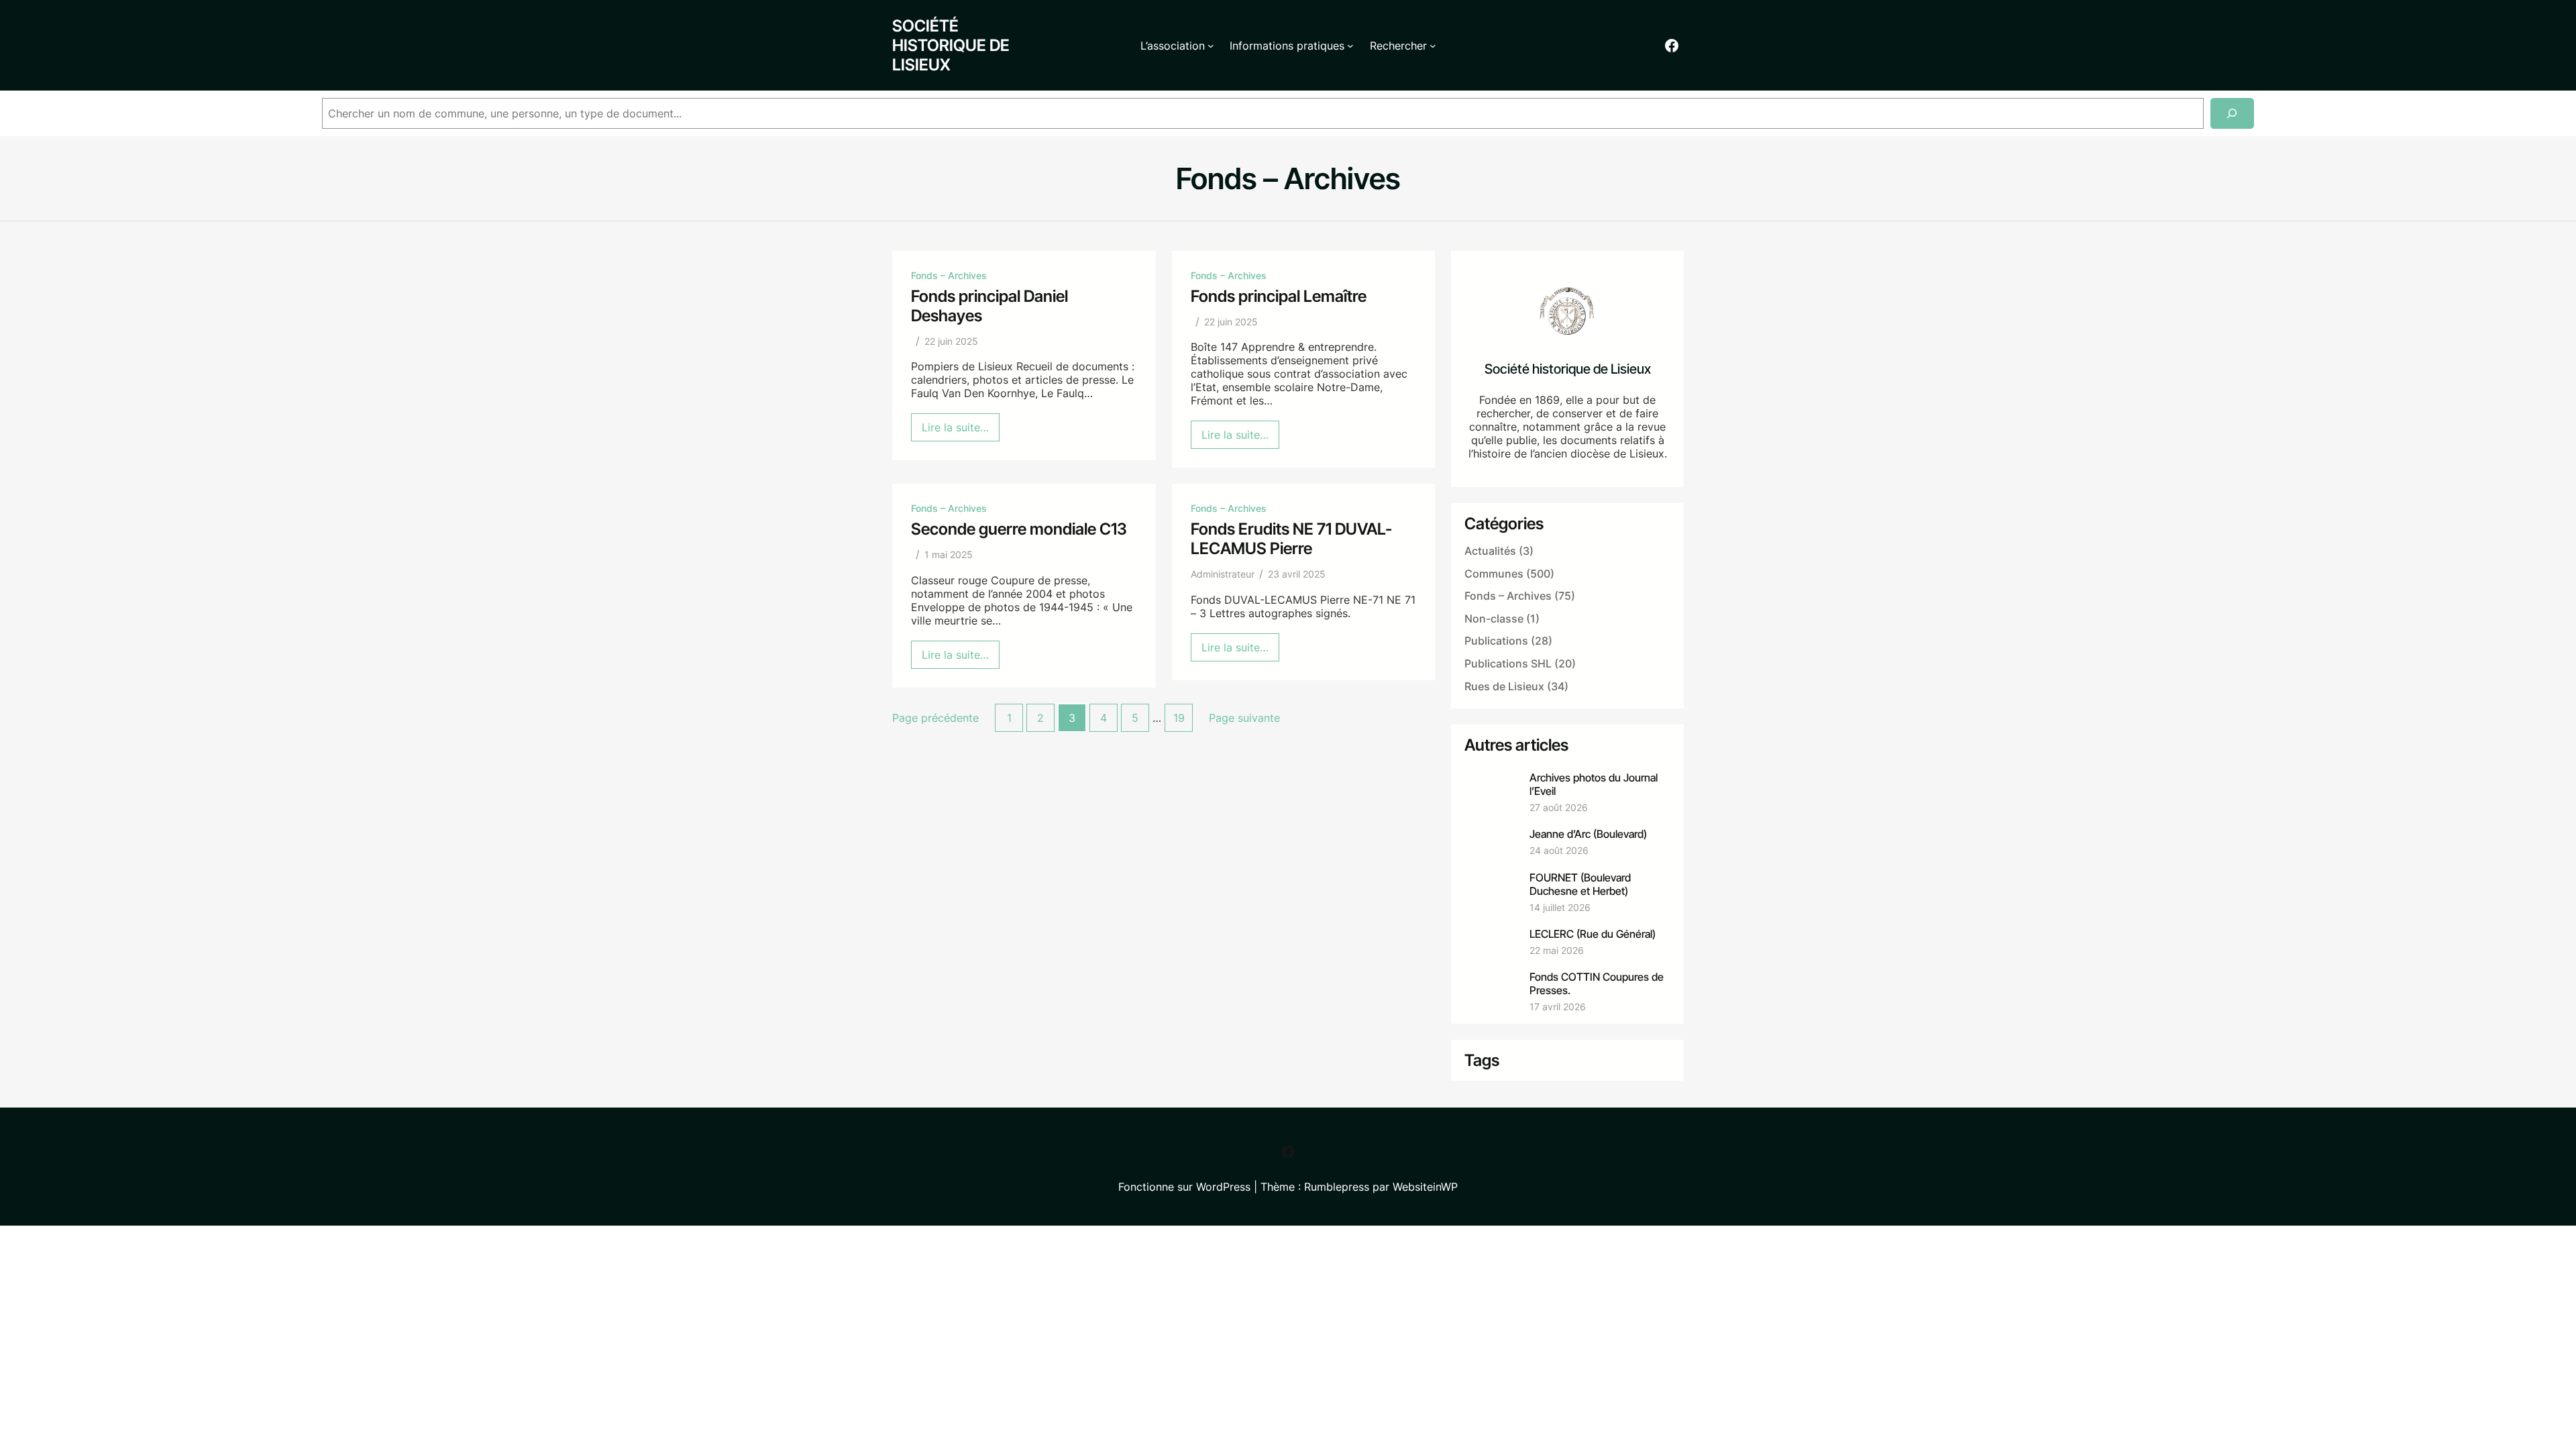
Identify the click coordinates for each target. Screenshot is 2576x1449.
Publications (1496, 641)
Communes (1494, 574)
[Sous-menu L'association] (1211, 46)
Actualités (1490, 551)
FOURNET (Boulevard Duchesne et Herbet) (1580, 884)
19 (1179, 718)
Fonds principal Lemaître (1279, 296)
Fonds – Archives (949, 275)
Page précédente (935, 718)
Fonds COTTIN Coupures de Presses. (1597, 983)
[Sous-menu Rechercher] (1433, 46)
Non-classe (1494, 619)
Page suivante (1244, 718)
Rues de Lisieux (1504, 686)
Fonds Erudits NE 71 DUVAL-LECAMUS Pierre (1291, 539)
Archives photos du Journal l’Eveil (1594, 784)
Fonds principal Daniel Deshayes (989, 306)
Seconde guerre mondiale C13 (1019, 529)
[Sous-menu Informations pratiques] (1350, 46)
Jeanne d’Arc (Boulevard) (1588, 834)
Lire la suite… (961, 431)
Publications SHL (1508, 663)
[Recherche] (2232, 114)
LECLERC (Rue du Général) (1593, 934)
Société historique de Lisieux (951, 45)
